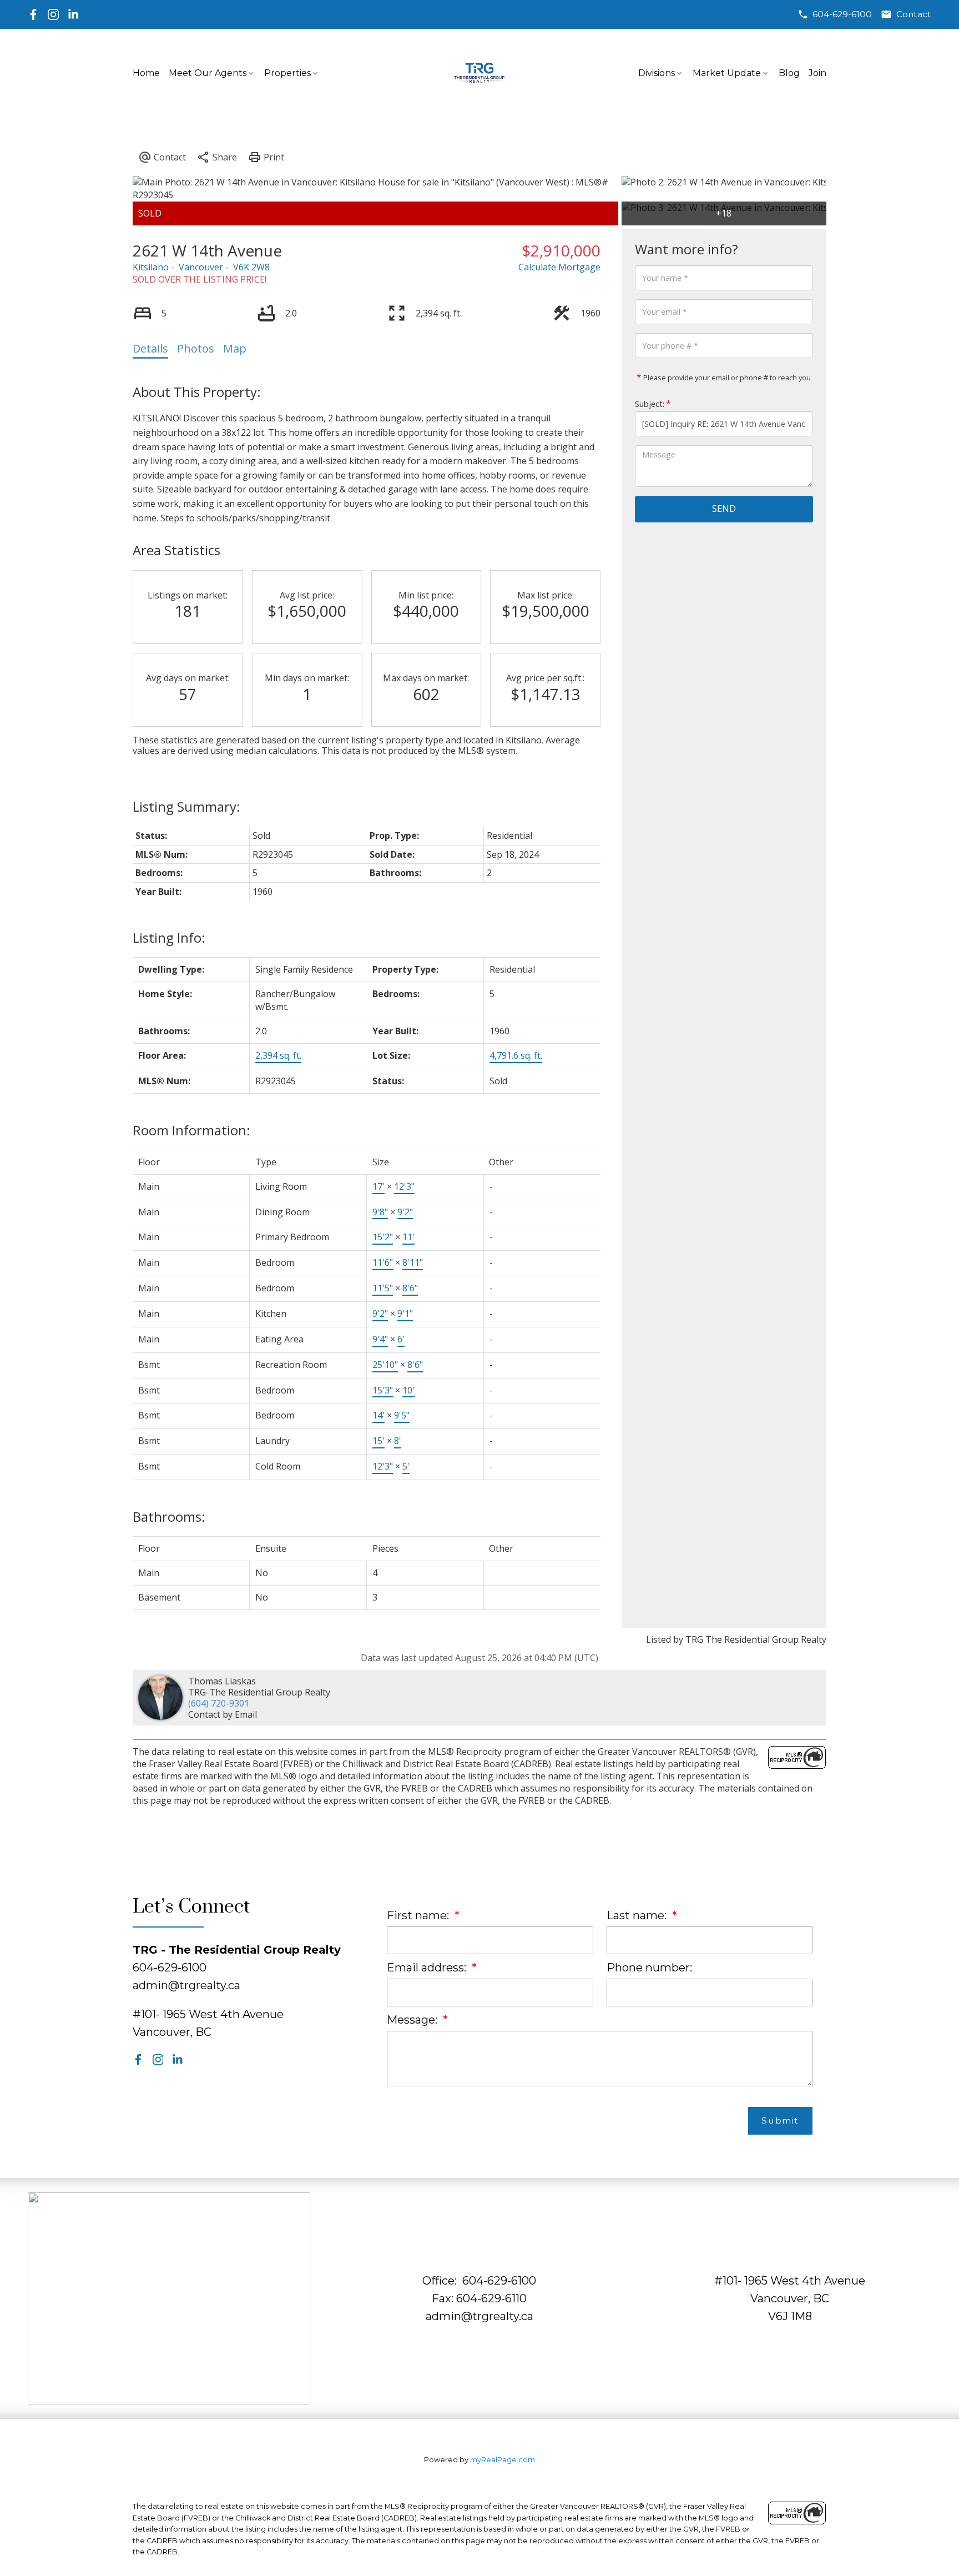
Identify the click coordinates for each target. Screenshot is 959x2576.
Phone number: (649, 1968)
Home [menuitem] (146, 73)
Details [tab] (150, 348)
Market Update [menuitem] (727, 73)
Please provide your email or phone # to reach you (726, 378)
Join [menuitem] (817, 73)
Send (724, 509)
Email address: (428, 1968)
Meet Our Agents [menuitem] (208, 73)
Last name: (638, 1915)
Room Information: (191, 1130)
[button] (835, 14)
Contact (914, 14)
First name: (419, 1915)
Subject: (650, 404)
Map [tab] (235, 348)
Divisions (657, 73)
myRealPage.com (503, 2460)
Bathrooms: (169, 1516)
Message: (413, 2020)
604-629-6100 (842, 14)
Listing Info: (169, 937)
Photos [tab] (196, 348)
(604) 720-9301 (219, 1703)
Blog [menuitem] (789, 73)
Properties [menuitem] (287, 73)
